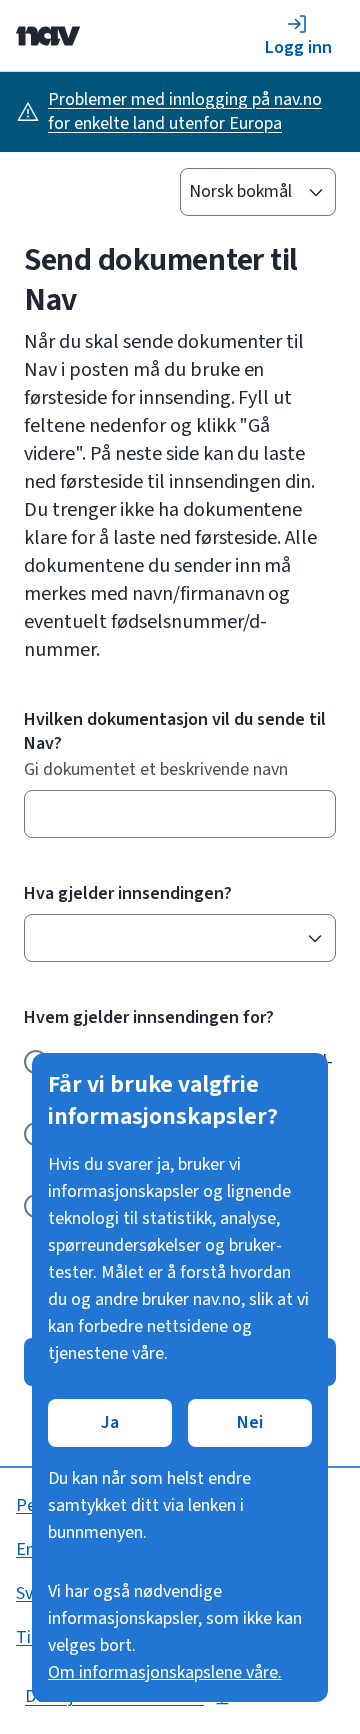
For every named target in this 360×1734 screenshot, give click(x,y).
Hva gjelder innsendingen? (128, 894)
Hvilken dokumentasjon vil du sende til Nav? (175, 732)
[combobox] (170, 938)
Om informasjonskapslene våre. (165, 1672)
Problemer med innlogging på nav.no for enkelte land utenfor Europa (185, 111)
